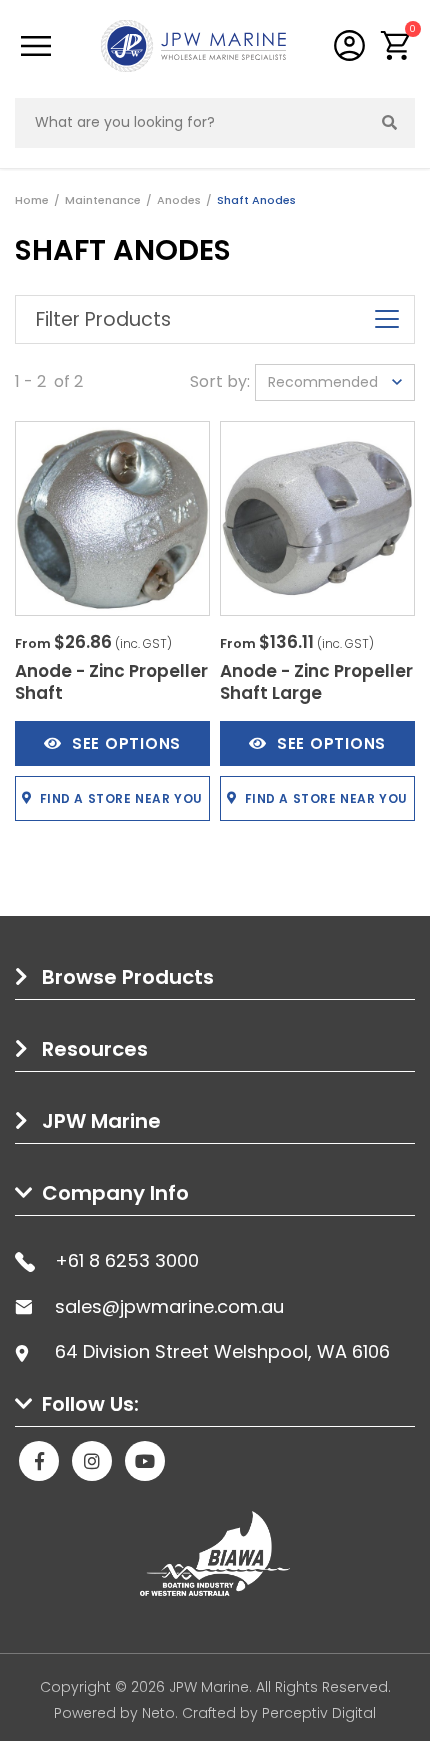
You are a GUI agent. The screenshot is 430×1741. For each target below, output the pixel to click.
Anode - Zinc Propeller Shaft (111, 682)
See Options (126, 743)
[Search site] (390, 123)
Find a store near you (122, 798)
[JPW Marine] (193, 44)
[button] (396, 45)
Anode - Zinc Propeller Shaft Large (316, 682)
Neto (158, 1713)
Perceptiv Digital (319, 1713)
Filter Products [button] (103, 319)
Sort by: (220, 381)
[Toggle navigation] (36, 46)
